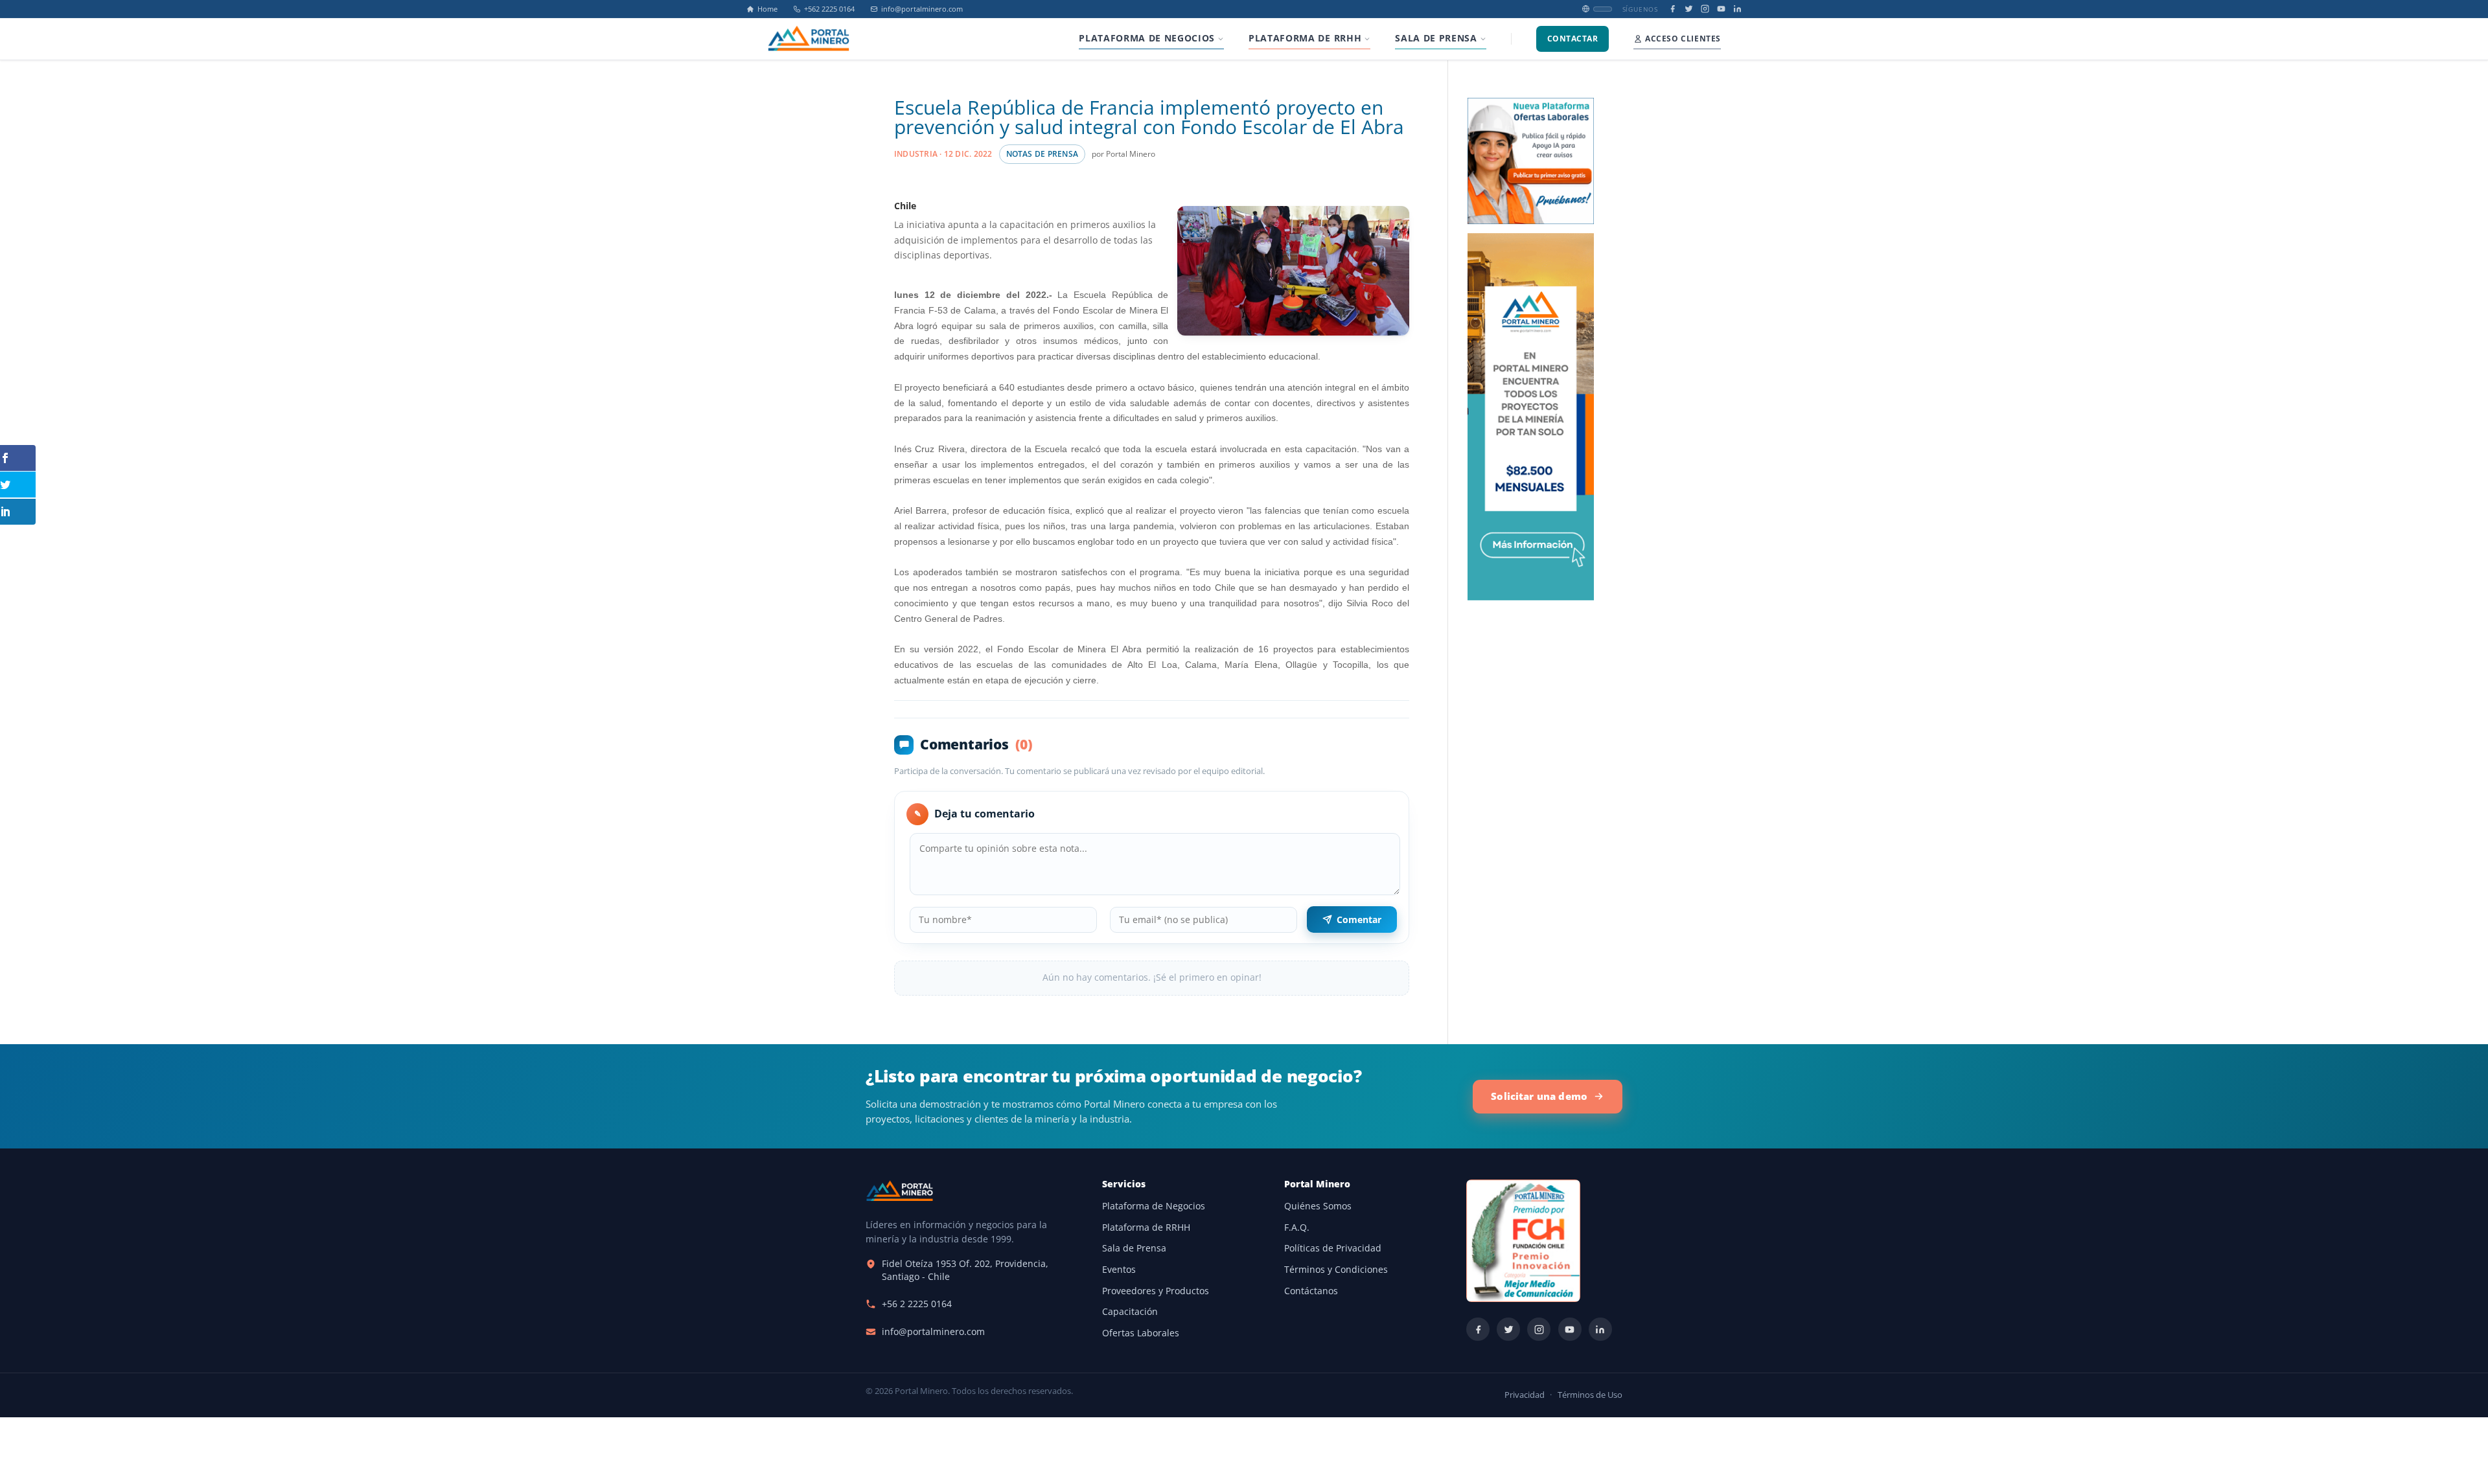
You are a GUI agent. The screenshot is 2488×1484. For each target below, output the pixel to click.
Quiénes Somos (1318, 1206)
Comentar (1359, 919)
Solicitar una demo (1539, 1096)
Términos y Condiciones (1336, 1270)
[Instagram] (1705, 9)
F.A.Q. (1297, 1227)
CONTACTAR (1572, 39)
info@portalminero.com (922, 9)
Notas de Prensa (1042, 154)
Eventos (1119, 1270)
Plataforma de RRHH (1146, 1227)
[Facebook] (1673, 9)
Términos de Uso (1590, 1395)
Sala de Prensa (1134, 1248)
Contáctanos (1311, 1291)
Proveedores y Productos (1156, 1291)
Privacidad (1525, 1395)
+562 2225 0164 (829, 9)
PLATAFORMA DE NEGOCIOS (1147, 38)
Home (767, 9)
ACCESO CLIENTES (1683, 39)
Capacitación (1130, 1312)
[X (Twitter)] (1689, 9)
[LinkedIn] (1737, 9)
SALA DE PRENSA (1436, 38)
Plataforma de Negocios (1154, 1206)
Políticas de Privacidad (1333, 1248)
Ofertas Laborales (1141, 1333)
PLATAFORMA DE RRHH (1305, 38)
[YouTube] (1721, 9)
